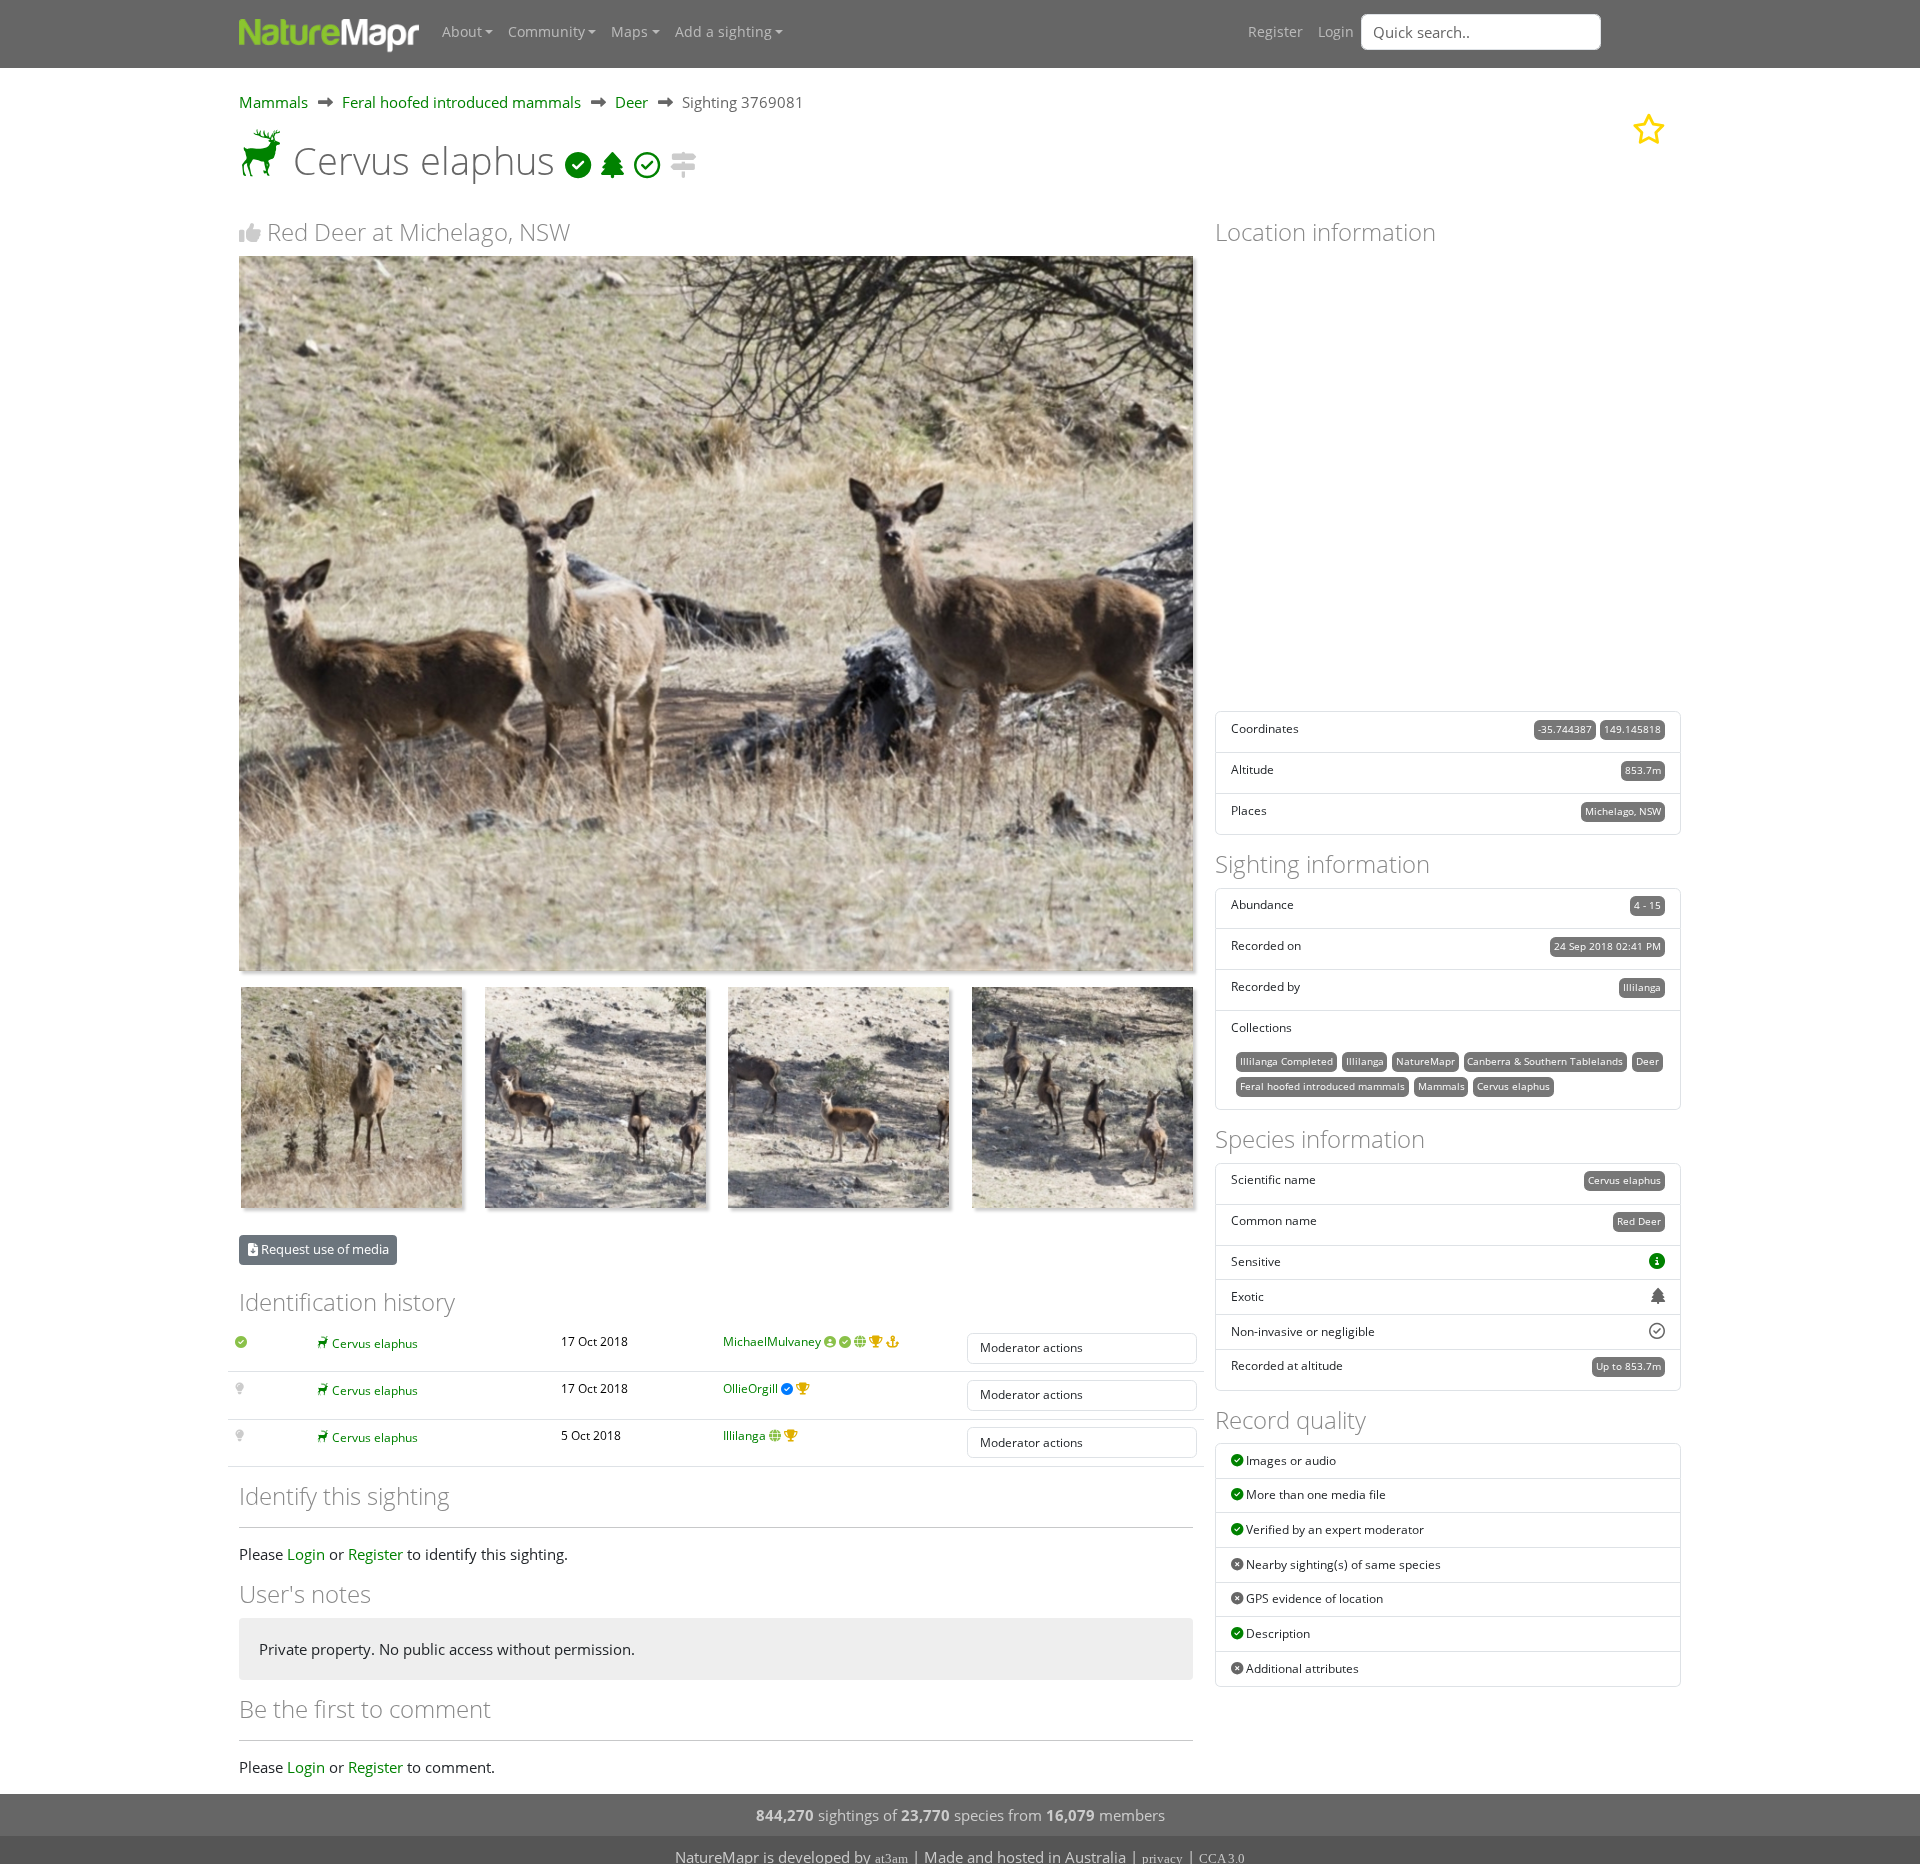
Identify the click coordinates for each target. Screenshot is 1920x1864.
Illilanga (744, 1435)
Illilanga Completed (1286, 1061)
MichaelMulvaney (772, 1341)
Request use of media (323, 1249)
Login (1336, 32)
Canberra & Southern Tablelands (1545, 1061)
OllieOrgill (750, 1388)
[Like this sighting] (250, 232)
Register (1275, 32)
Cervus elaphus (375, 1343)
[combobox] (1521, 32)
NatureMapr (1425, 1061)
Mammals (273, 102)
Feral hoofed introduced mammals (461, 102)
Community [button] (546, 32)
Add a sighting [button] (723, 32)
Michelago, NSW (1623, 811)
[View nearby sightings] (683, 160)
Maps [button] (629, 32)
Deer (631, 102)
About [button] (462, 32)
